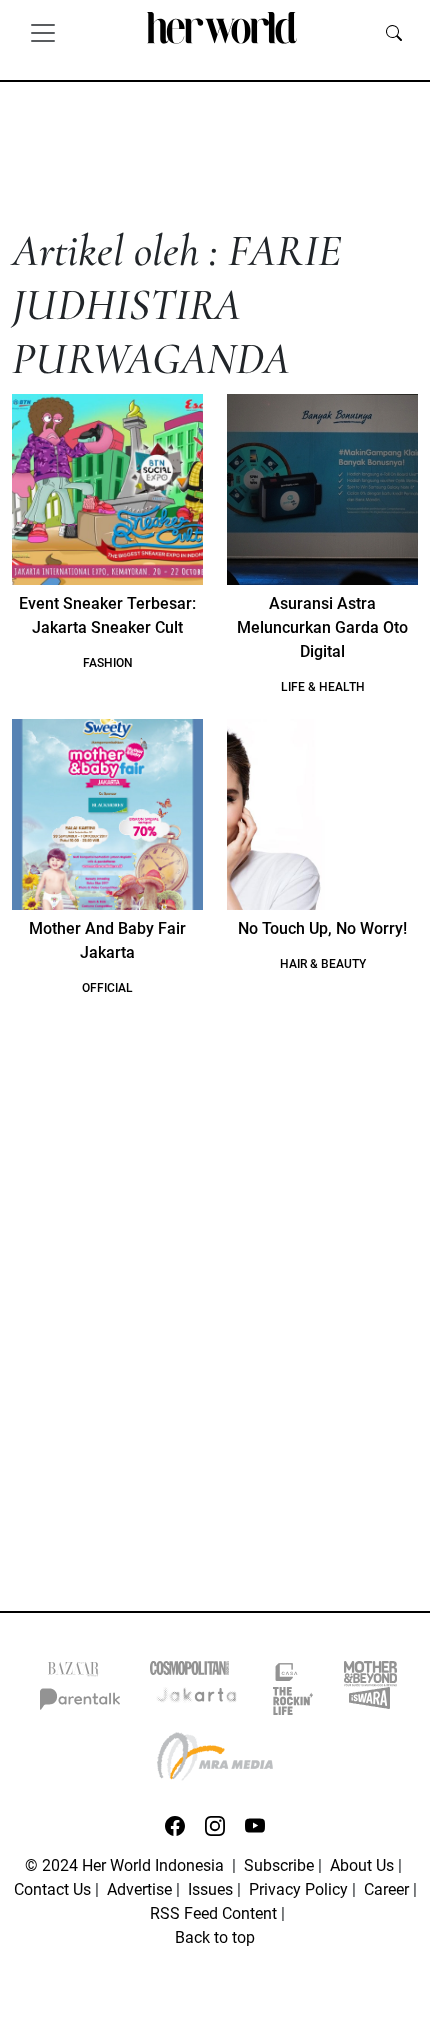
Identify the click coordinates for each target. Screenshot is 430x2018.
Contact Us (52, 1889)
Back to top (215, 1937)
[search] (394, 32)
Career (386, 1889)
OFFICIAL (107, 988)
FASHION (108, 663)
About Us (362, 1865)
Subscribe (279, 1865)
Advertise (139, 1889)
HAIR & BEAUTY (323, 964)
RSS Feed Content (213, 1913)
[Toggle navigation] (43, 32)
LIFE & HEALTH (323, 687)
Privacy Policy (298, 1889)
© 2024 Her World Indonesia (126, 1865)
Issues (210, 1889)
